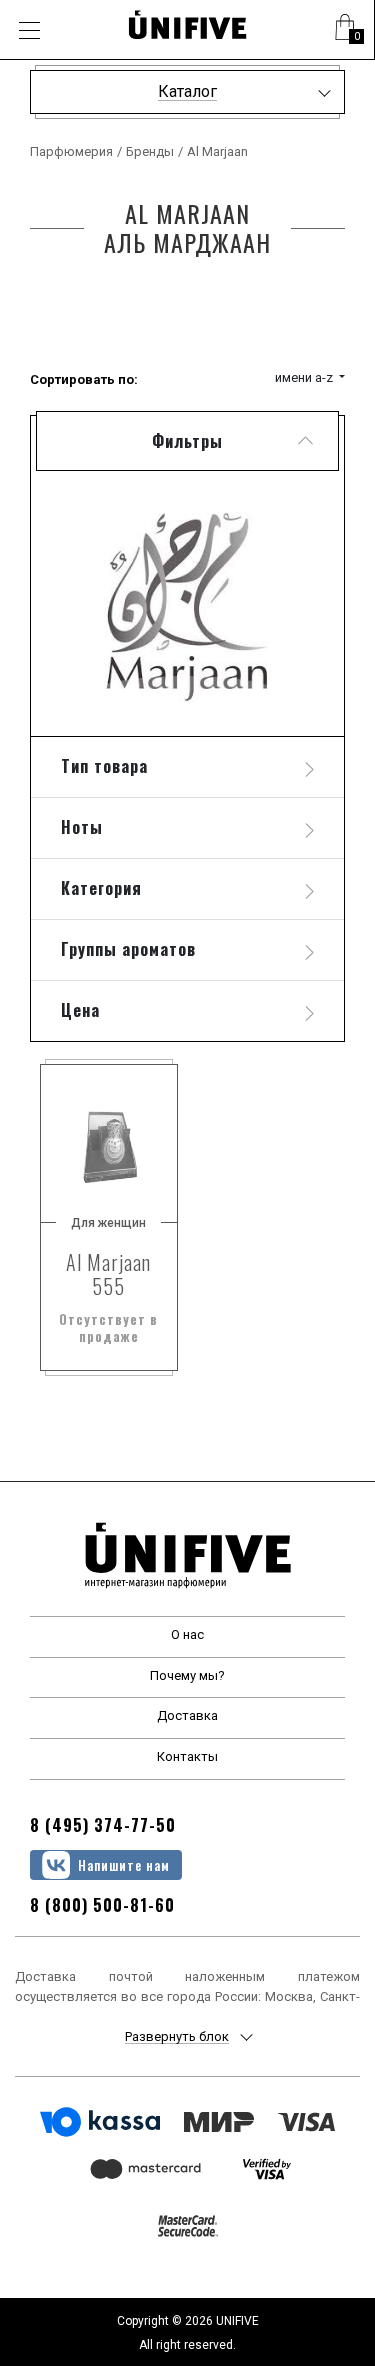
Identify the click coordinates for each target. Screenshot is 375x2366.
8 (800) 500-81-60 (102, 1905)
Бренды (150, 151)
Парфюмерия (71, 151)
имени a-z (305, 377)
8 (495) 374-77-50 (103, 1825)
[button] (345, 30)
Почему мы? (187, 1675)
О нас (187, 1634)
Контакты (187, 1756)
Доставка (187, 1715)
